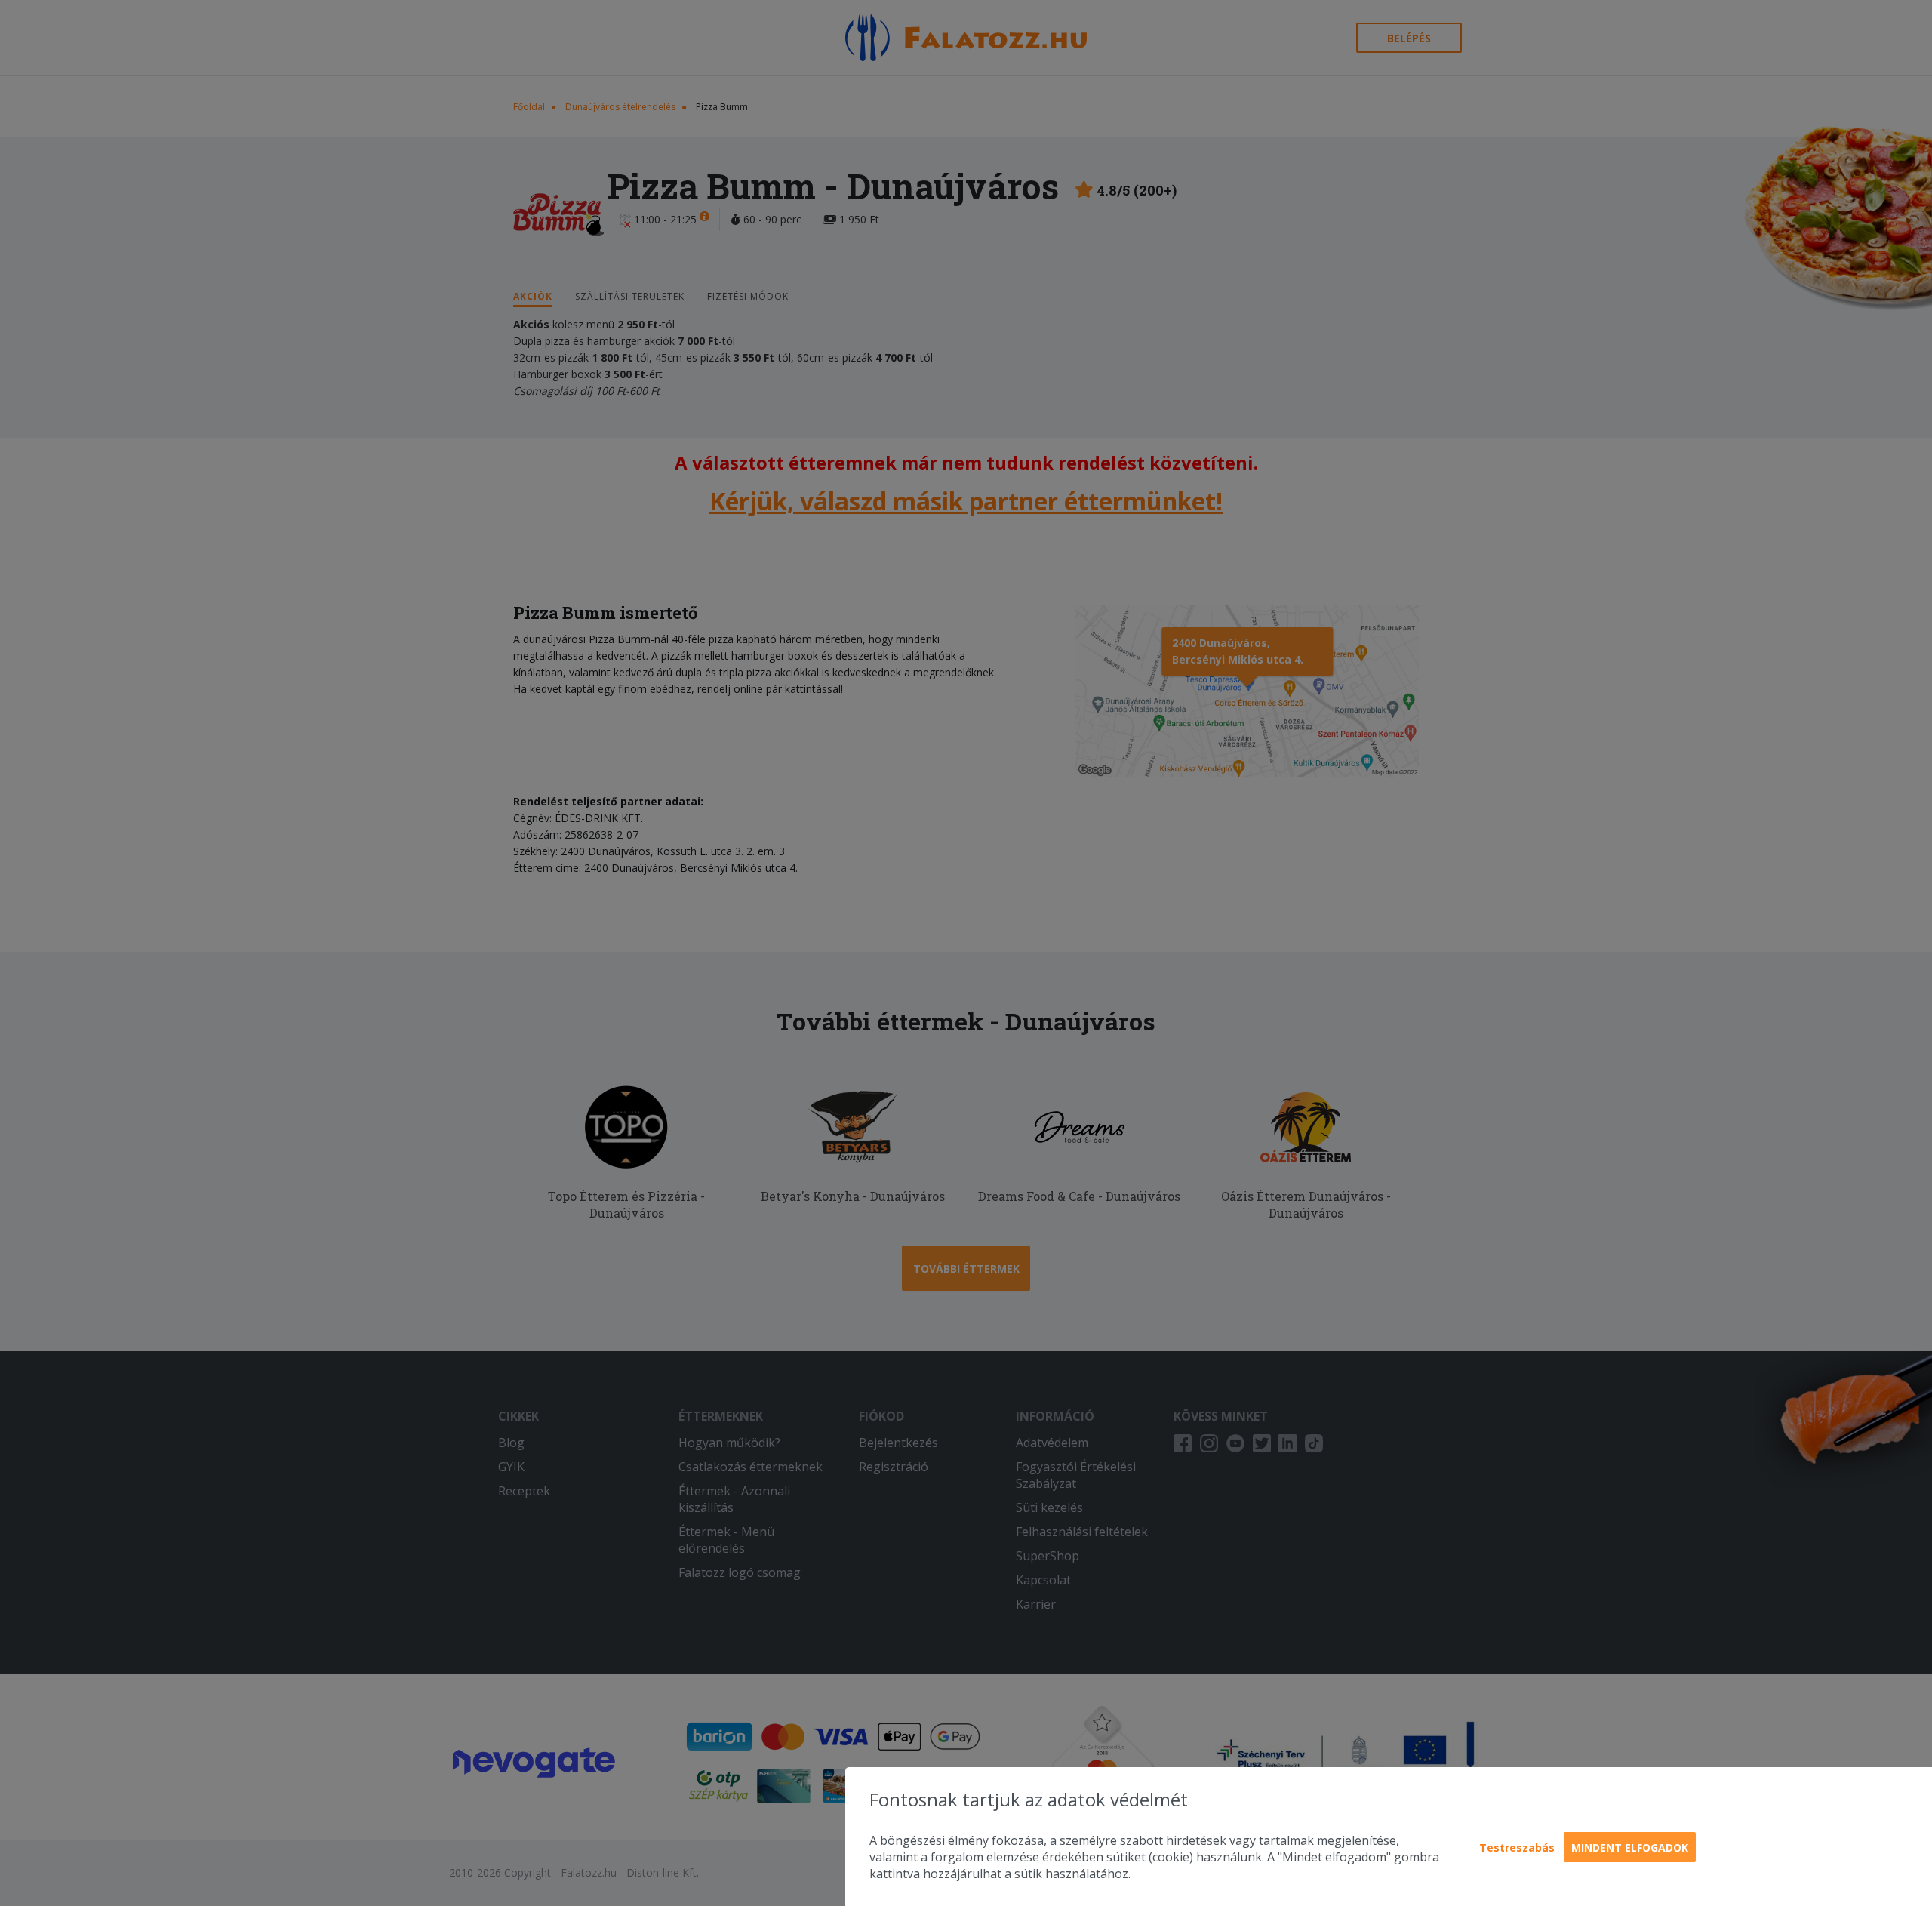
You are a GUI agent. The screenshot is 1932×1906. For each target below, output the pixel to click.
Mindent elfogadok (1630, 1847)
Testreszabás (1517, 1847)
